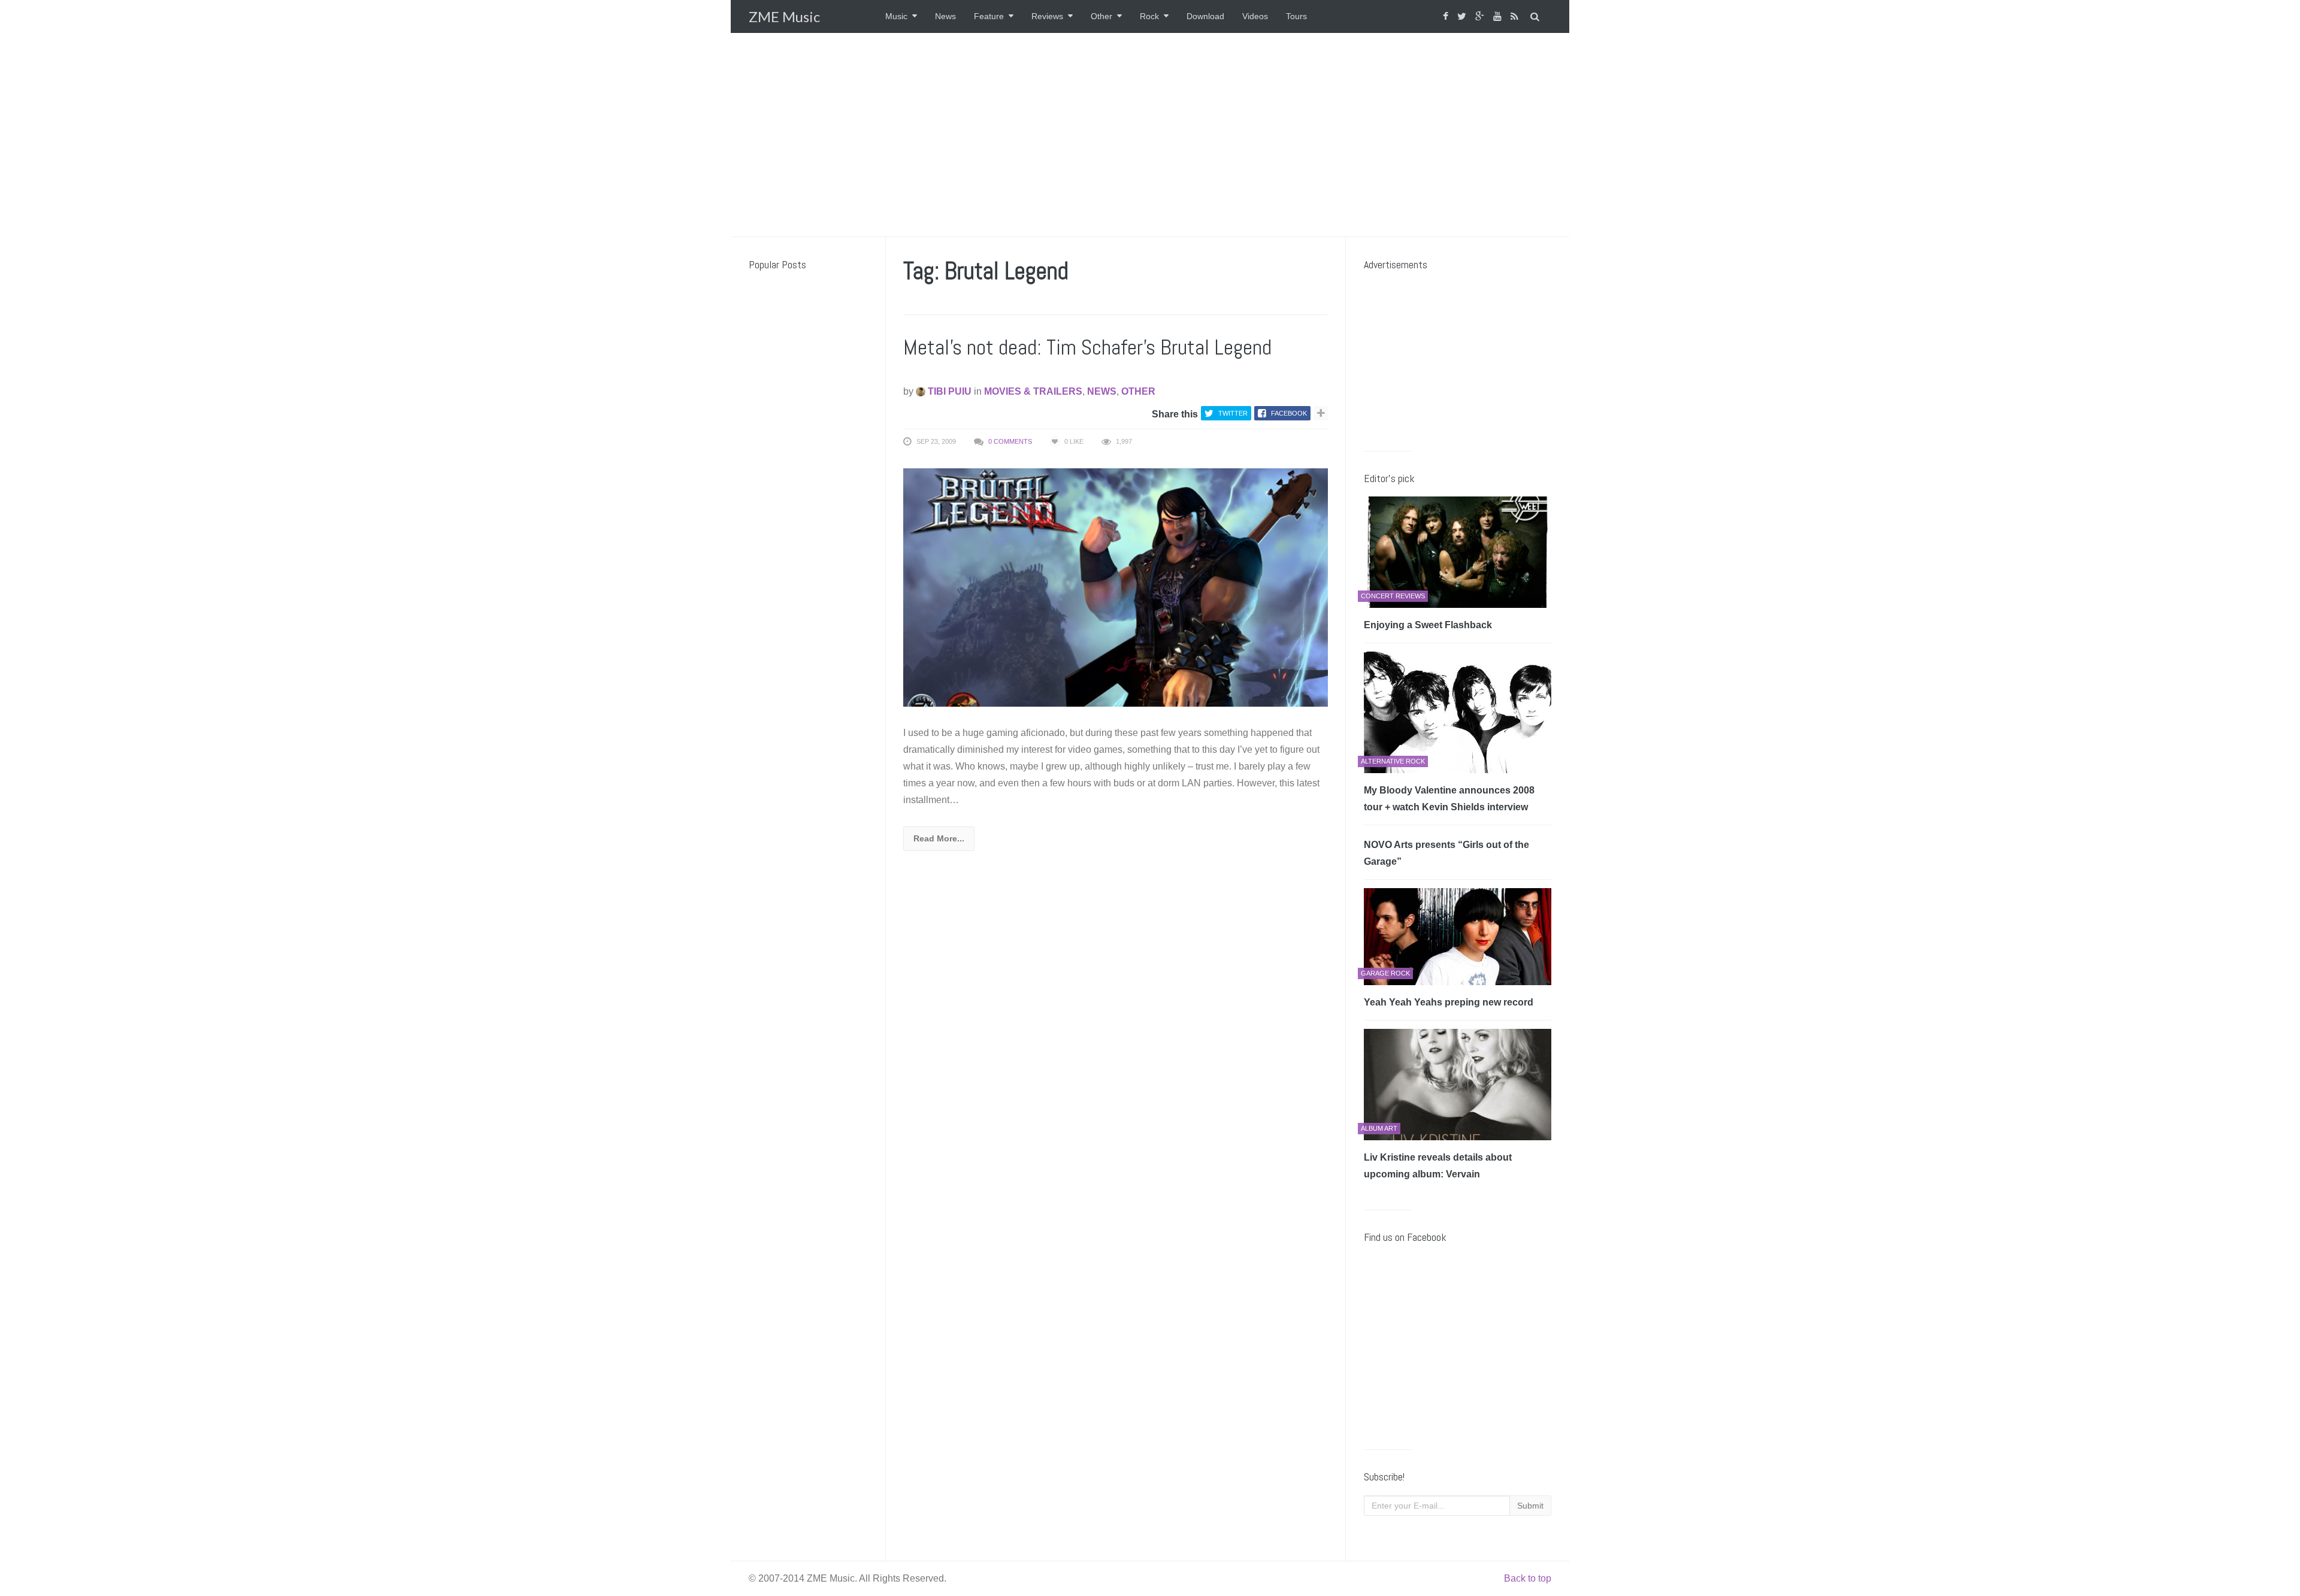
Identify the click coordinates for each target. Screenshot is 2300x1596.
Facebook (1289, 413)
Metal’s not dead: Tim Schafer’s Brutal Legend (1087, 347)
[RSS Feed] (1516, 16)
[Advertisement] (1150, 135)
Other (1101, 16)
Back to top (1528, 1578)
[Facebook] (1447, 16)
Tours (1296, 16)
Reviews (1047, 16)
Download (1205, 16)
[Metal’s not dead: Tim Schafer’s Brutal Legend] (1116, 587)
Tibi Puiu (948, 391)
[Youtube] (1499, 16)
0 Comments (1010, 441)
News (945, 16)
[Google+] (1481, 16)
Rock (1149, 16)
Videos (1255, 16)
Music (896, 16)
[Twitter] (1463, 16)
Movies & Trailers (1033, 391)
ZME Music (784, 16)
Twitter (1233, 413)
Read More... (939, 838)
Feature (989, 16)
